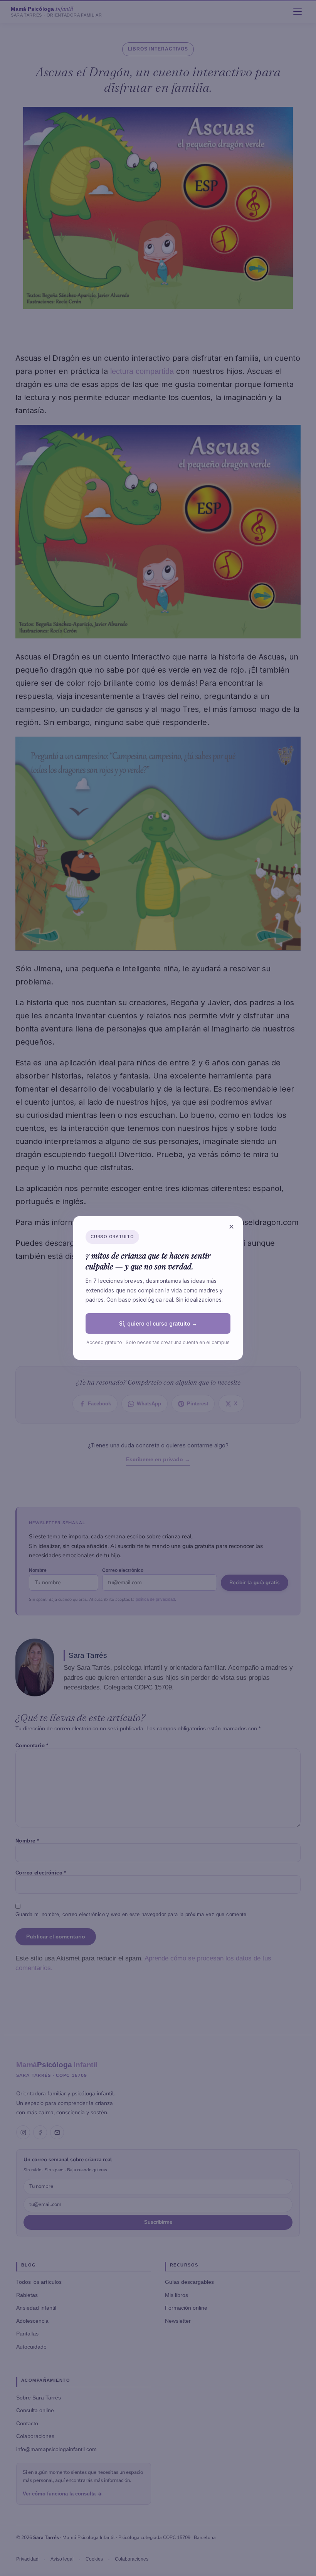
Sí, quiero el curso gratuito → (158, 1323)
